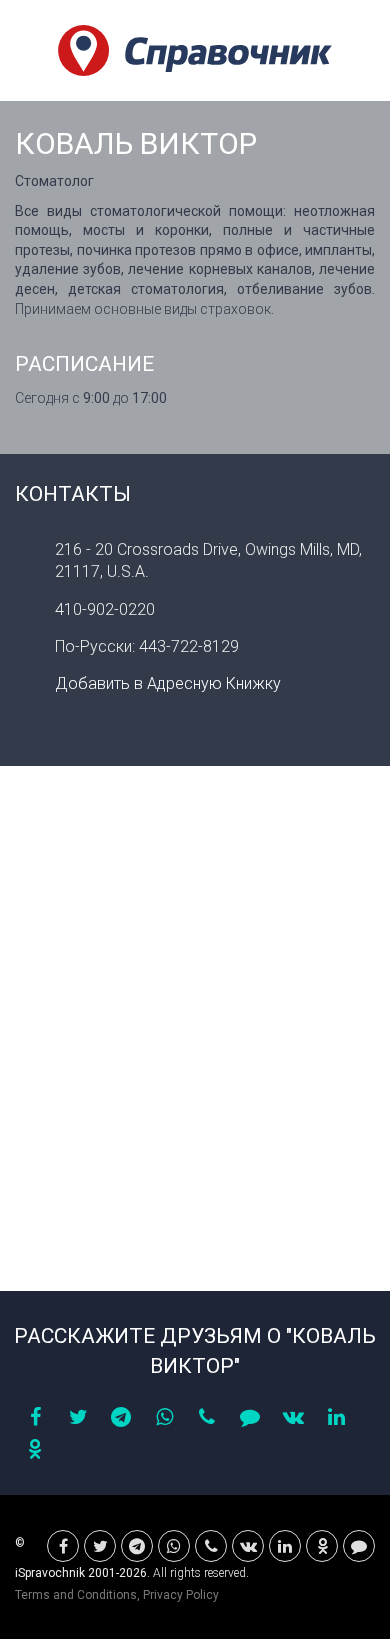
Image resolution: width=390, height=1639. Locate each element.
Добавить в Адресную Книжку (168, 683)
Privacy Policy (181, 1595)
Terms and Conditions (76, 1595)
